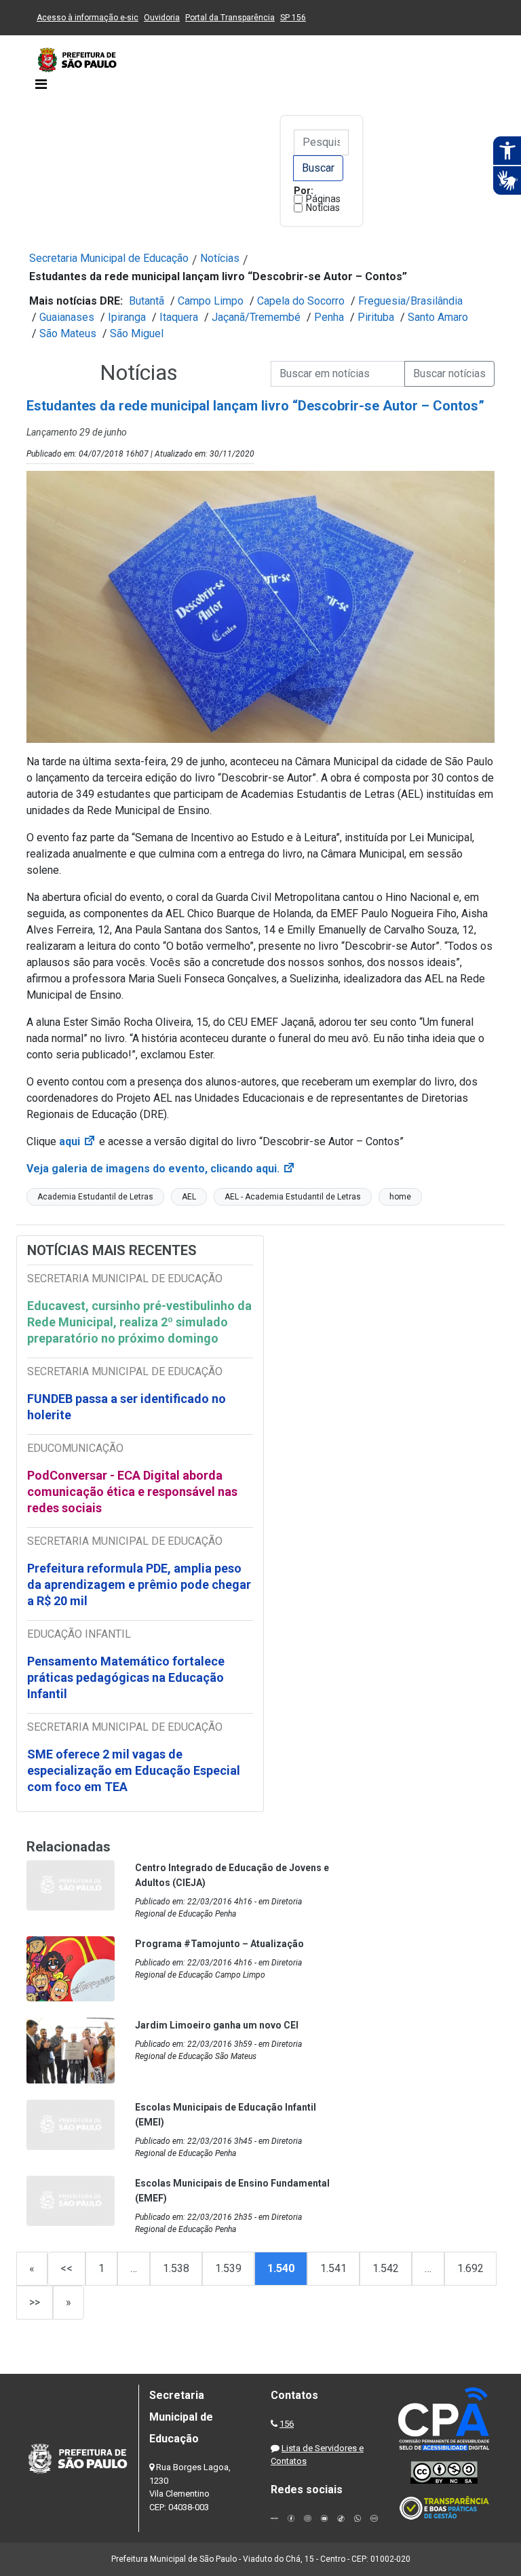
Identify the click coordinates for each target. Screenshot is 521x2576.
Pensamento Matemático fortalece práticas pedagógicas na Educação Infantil (126, 1677)
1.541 (333, 2268)
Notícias (323, 208)
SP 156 (293, 18)
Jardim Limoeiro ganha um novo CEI (217, 2025)
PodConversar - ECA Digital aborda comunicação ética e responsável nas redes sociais (132, 1492)
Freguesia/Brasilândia (410, 301)
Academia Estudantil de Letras (95, 1197)
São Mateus (68, 333)
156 (287, 2424)
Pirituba (376, 317)
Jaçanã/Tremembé (256, 317)
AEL (189, 1197)
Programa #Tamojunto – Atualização (219, 1944)
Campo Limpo (211, 301)
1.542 (386, 2268)
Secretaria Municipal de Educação (109, 258)
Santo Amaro (438, 317)
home (400, 1197)
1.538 (176, 2268)
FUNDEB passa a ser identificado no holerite (127, 1407)
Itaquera (179, 317)
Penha (329, 317)
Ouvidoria (162, 18)
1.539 (228, 2268)
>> (35, 2302)
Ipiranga (127, 317)
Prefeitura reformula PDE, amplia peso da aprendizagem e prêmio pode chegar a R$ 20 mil (139, 1584)
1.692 (470, 2268)
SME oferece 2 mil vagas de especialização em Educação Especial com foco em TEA (134, 1770)
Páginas (323, 199)
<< (66, 2268)
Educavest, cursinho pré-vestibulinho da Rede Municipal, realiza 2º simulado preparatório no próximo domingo (139, 1322)
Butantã (147, 301)
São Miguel (137, 333)
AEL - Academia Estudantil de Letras (293, 1197)
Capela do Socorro (301, 301)
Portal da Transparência (230, 18)
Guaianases (67, 317)
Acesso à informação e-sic (88, 18)
